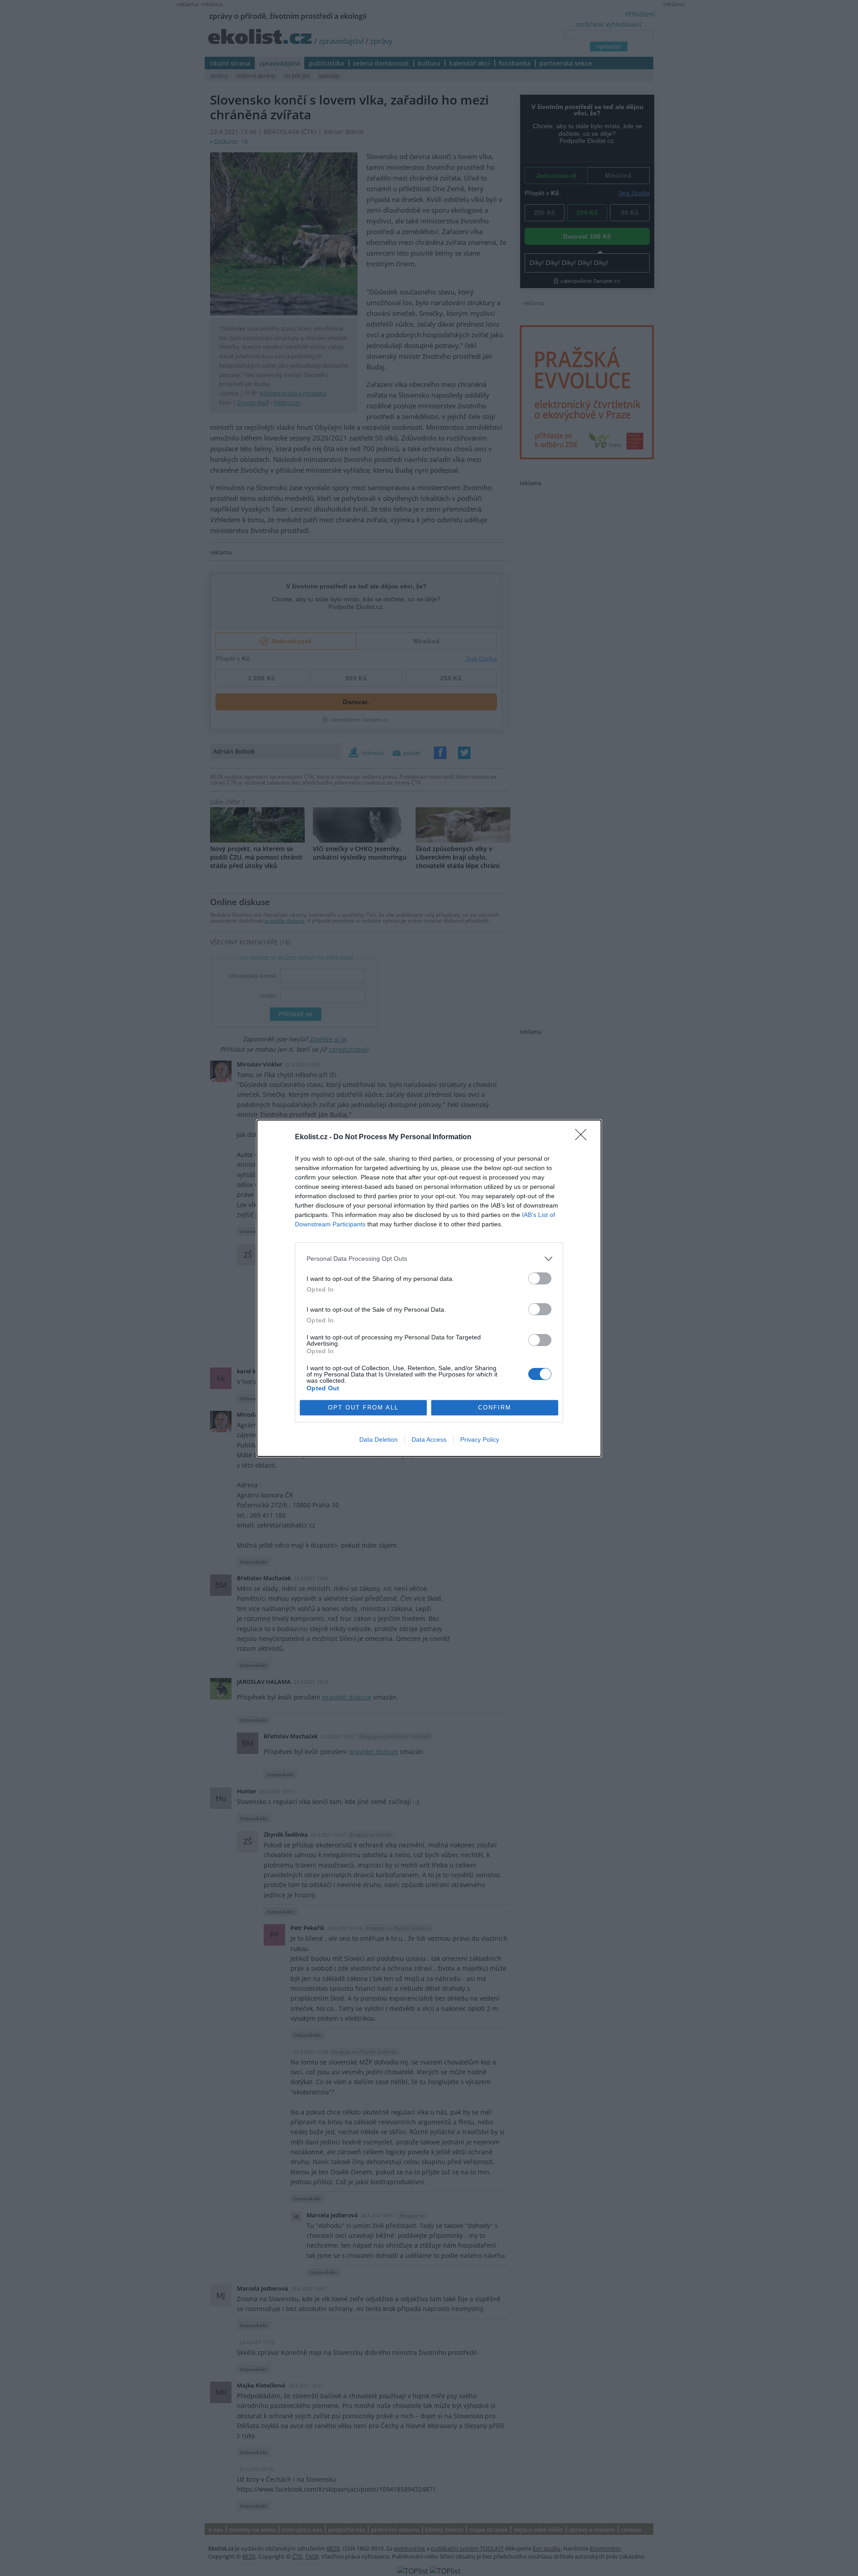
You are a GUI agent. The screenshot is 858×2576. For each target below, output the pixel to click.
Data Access (429, 1439)
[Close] (584, 1137)
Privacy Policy (480, 1439)
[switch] (540, 1278)
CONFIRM (495, 1408)
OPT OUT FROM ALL (363, 1408)
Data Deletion (379, 1439)
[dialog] (429, 1288)
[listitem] (429, 1259)
